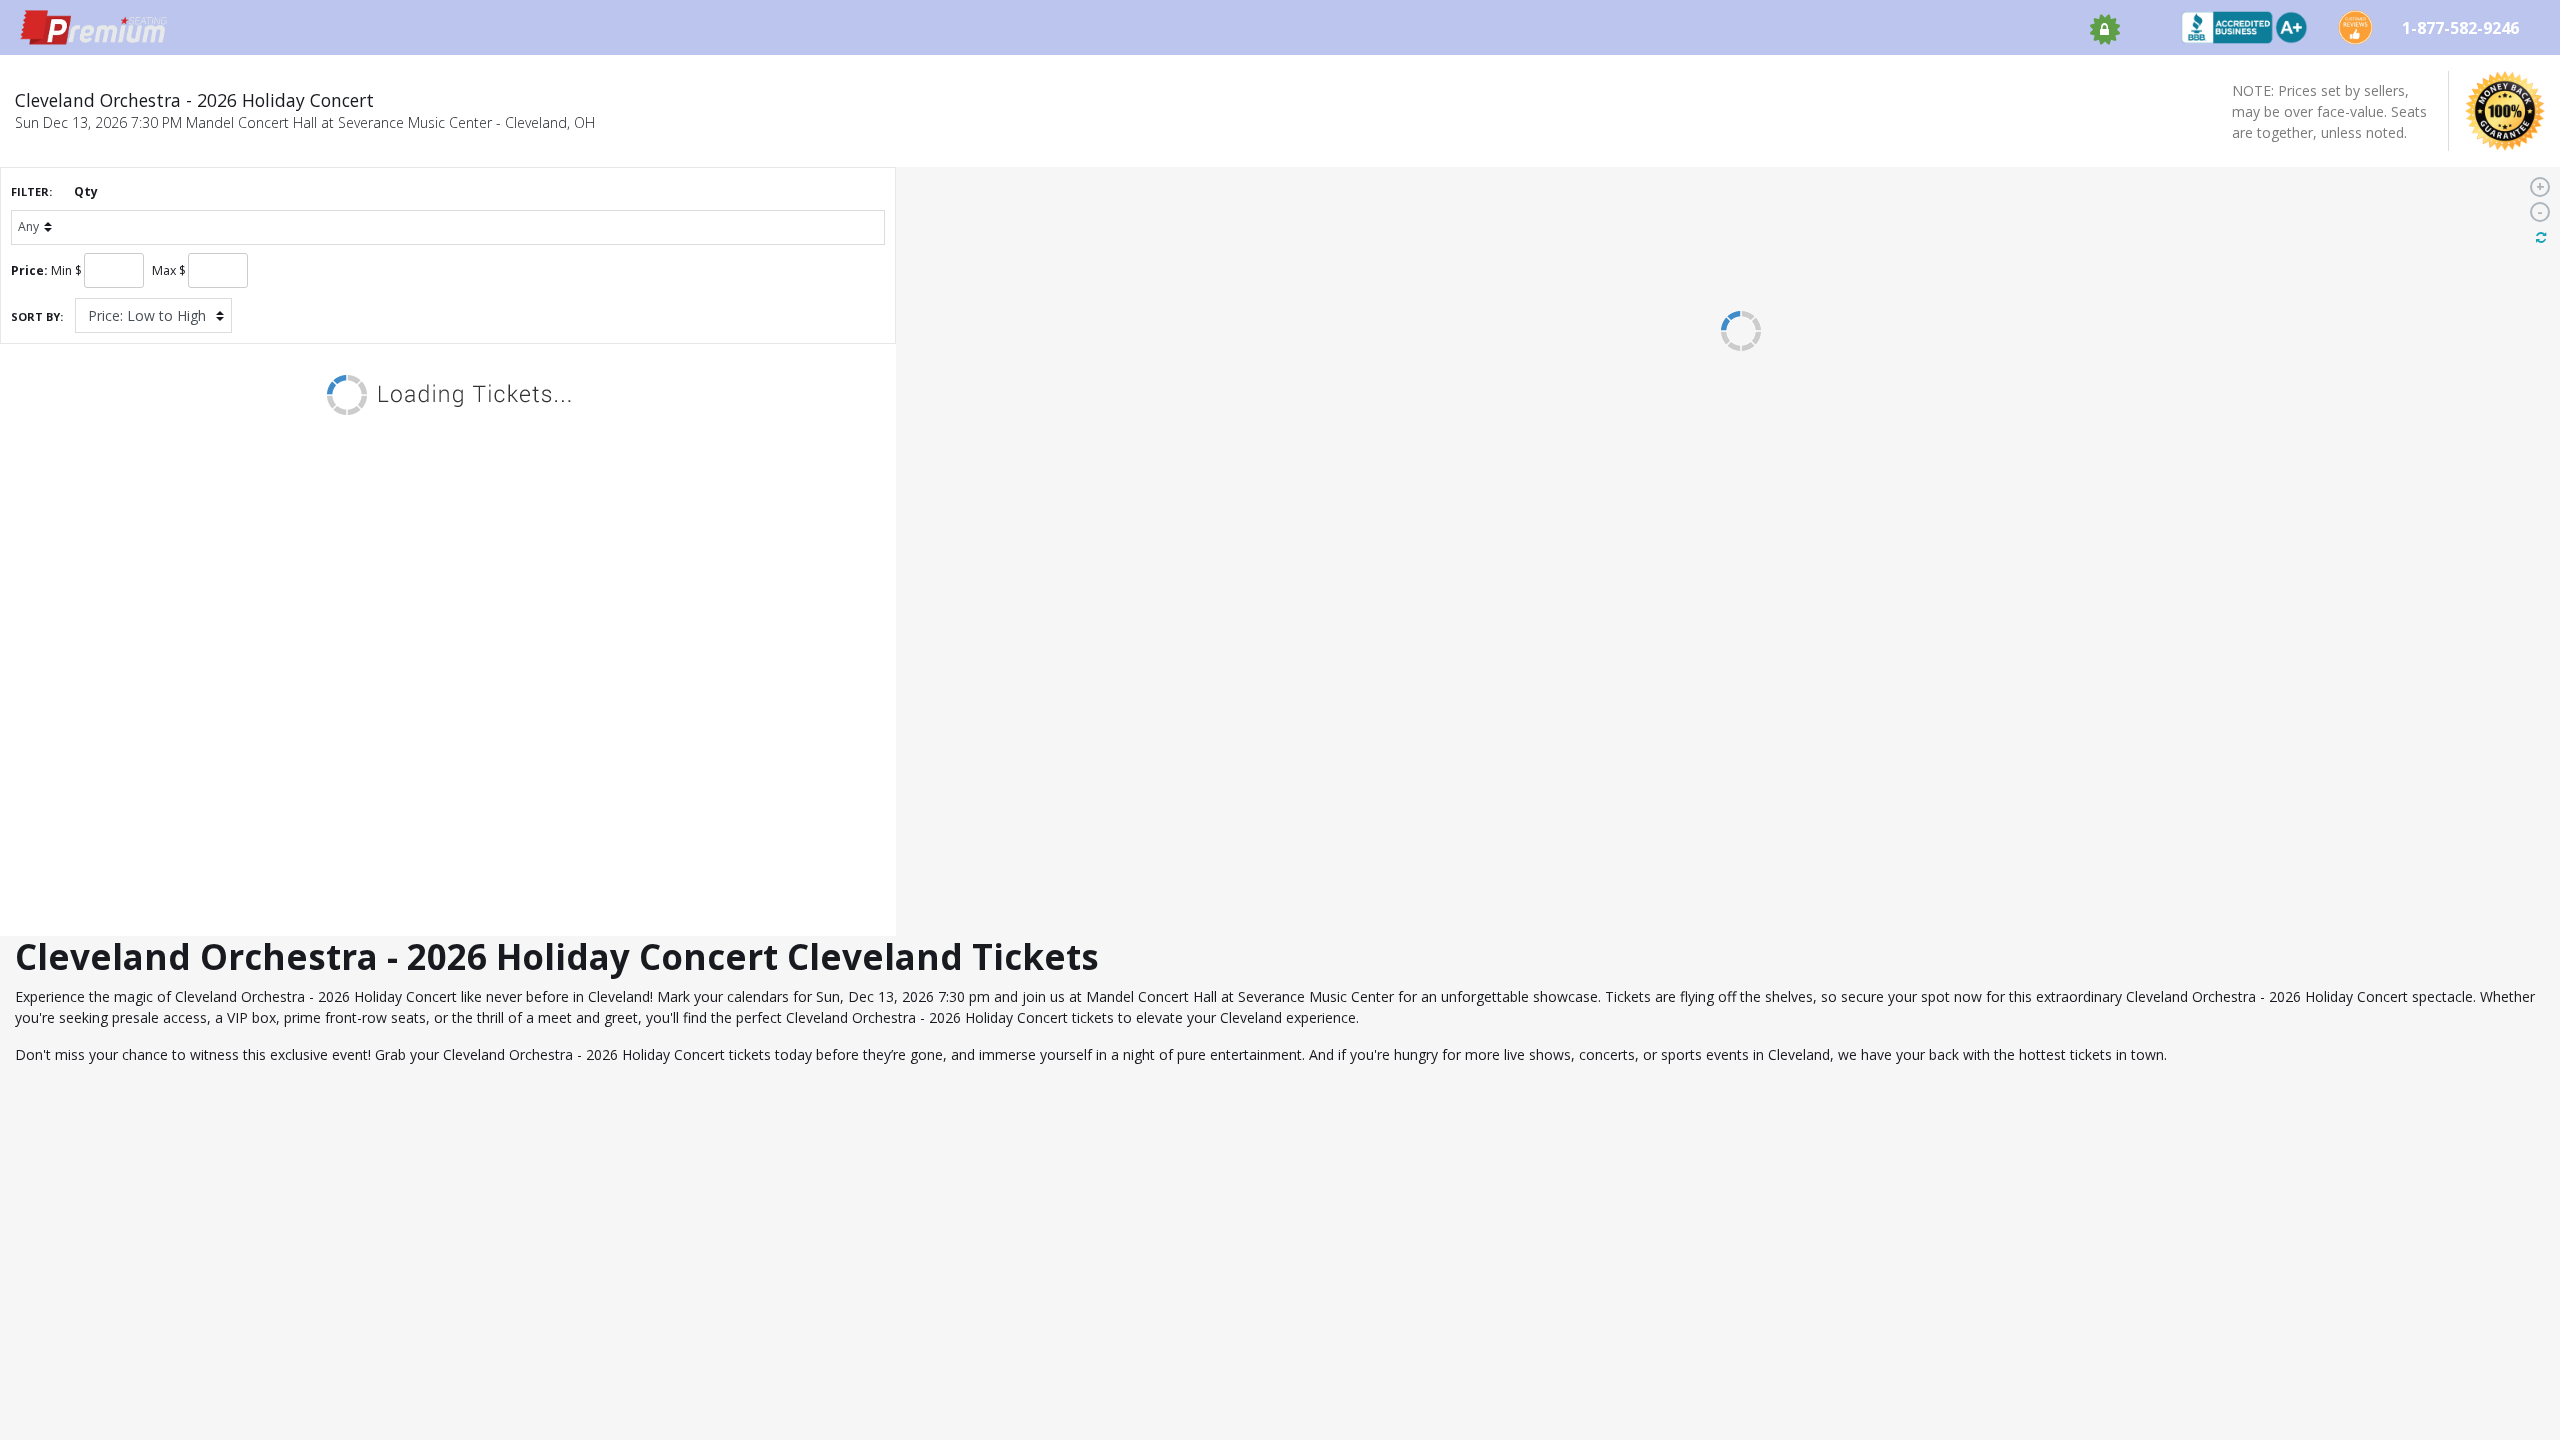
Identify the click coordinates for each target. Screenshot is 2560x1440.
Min (61, 270)
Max (164, 270)
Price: (29, 270)
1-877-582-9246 (2462, 28)
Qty (86, 191)
